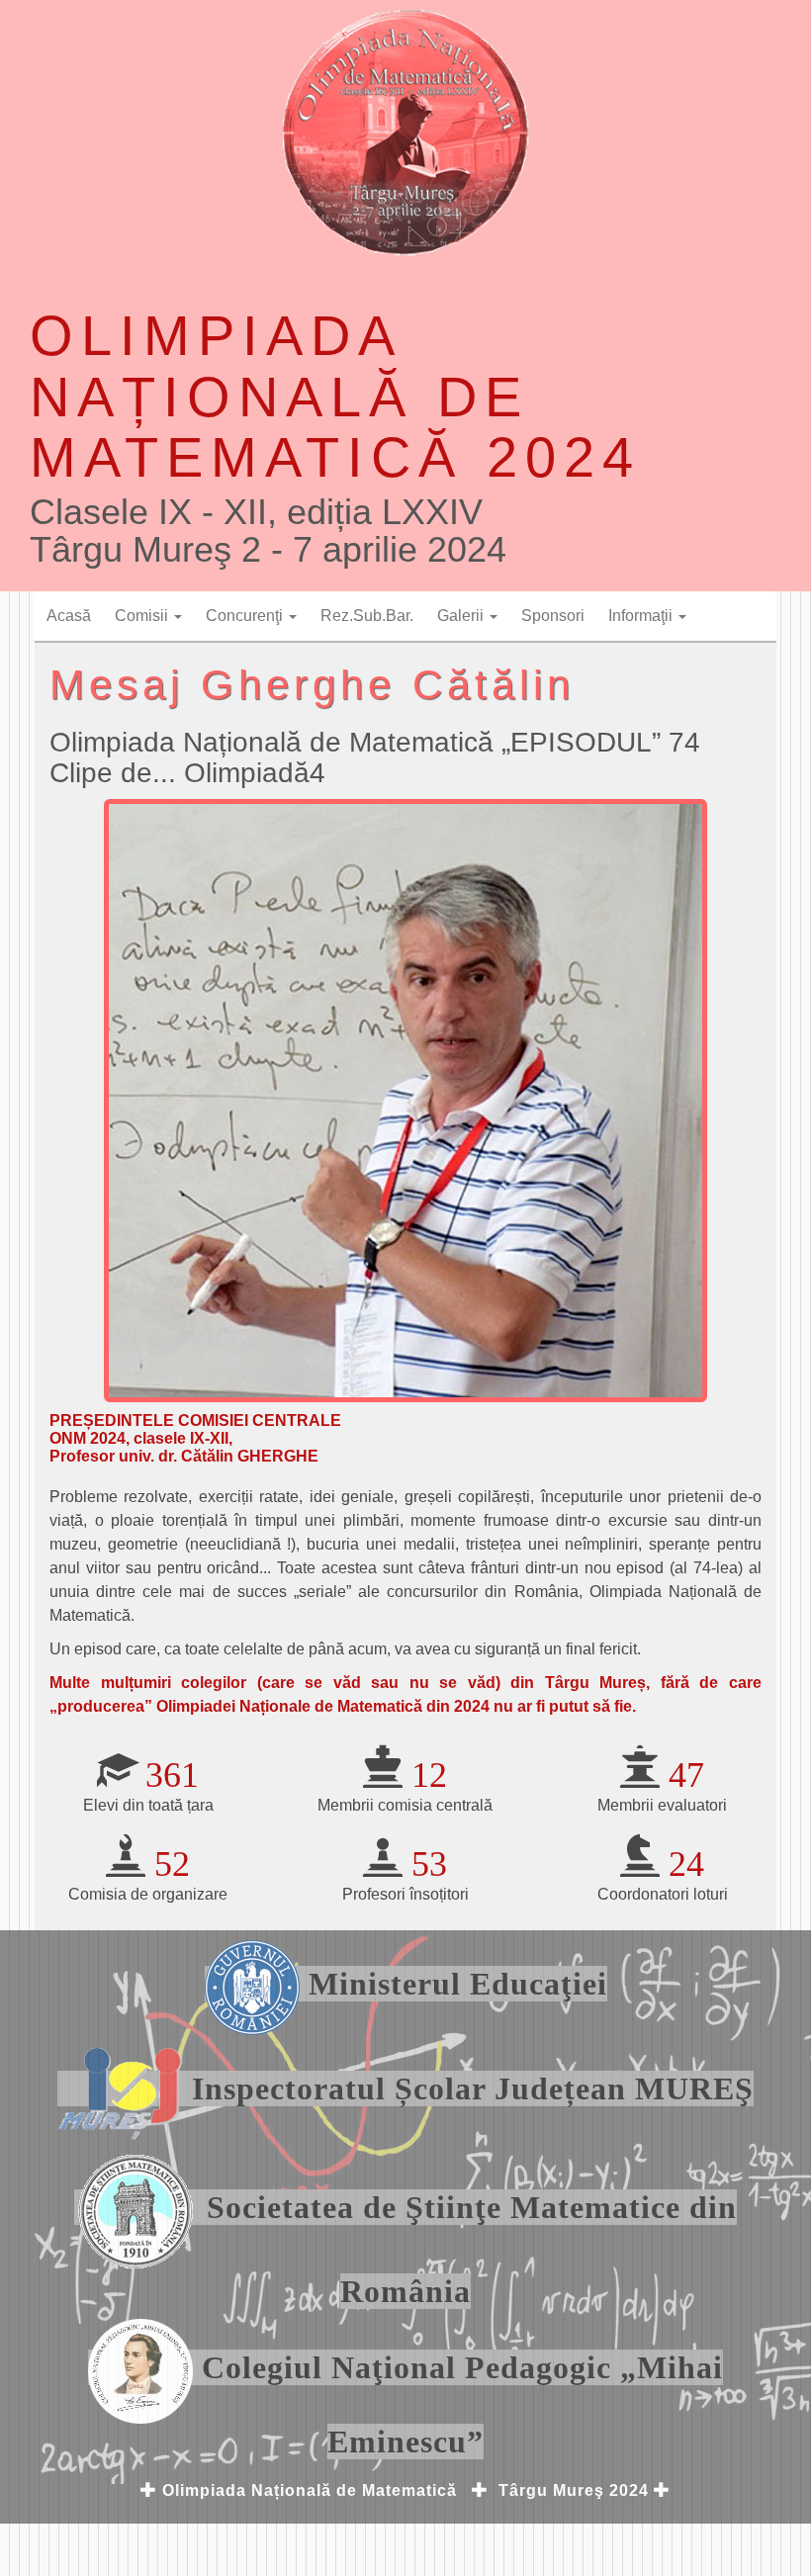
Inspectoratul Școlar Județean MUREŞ (468, 2088)
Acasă (69, 616)
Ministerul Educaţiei (453, 1984)
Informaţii (642, 616)
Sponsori (553, 616)
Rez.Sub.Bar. (367, 616)
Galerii (462, 616)
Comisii (143, 616)
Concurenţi (246, 616)
